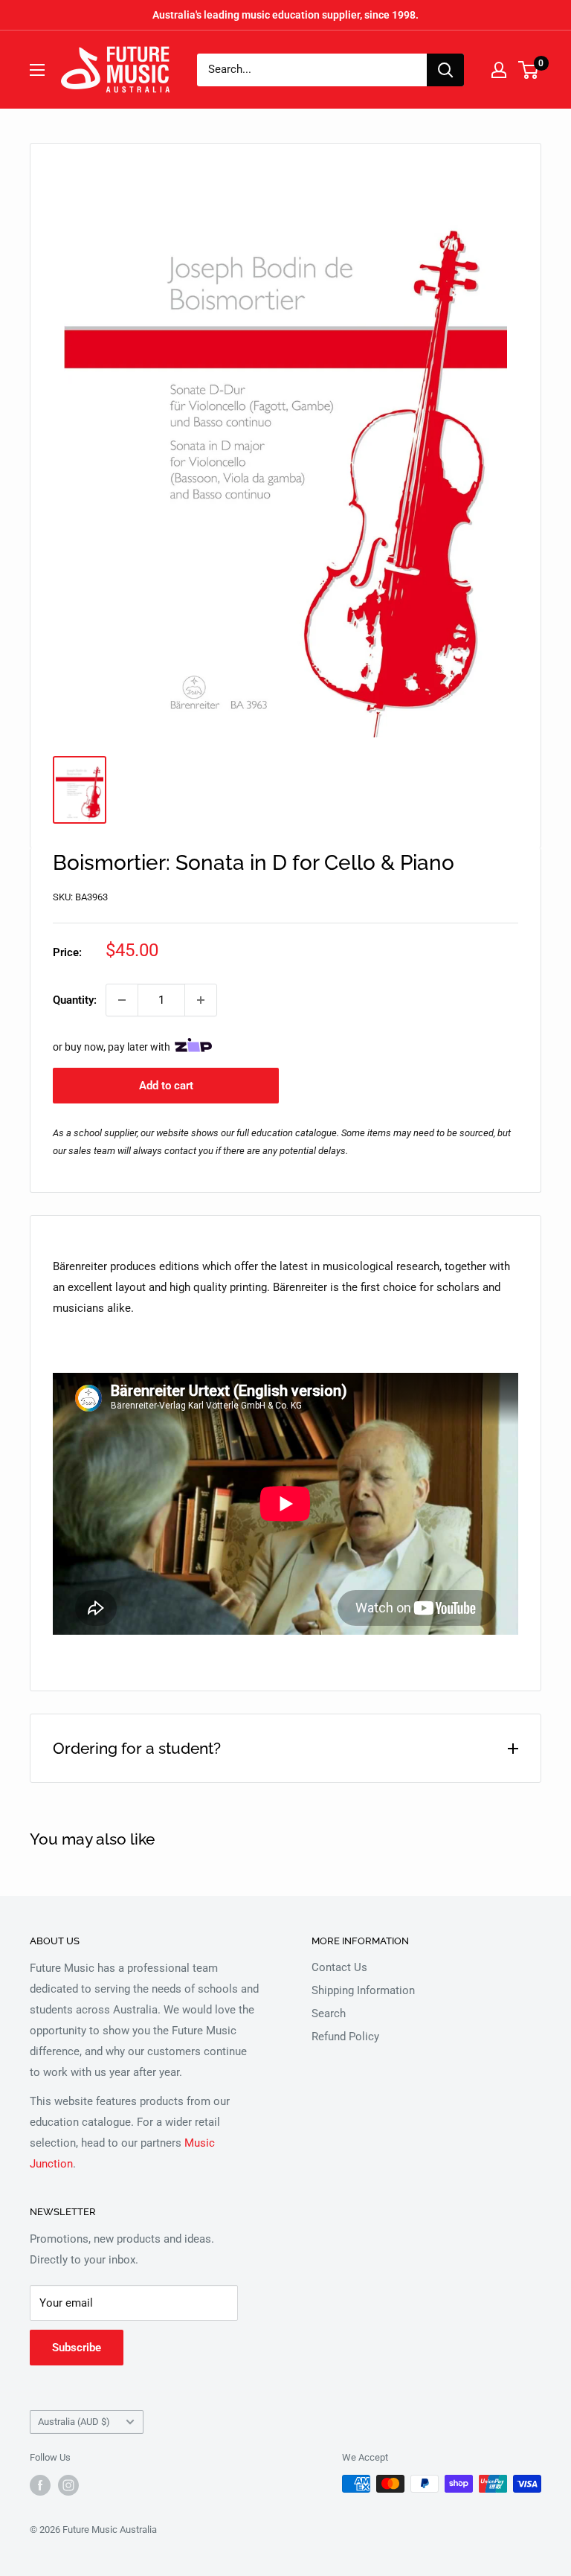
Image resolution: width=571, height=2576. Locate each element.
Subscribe (77, 2348)
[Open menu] (37, 70)
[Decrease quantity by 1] (122, 1000)
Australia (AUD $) (74, 2422)
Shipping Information (363, 1990)
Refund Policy (345, 2037)
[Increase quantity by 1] (201, 1000)
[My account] (499, 70)
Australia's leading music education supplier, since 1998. (285, 15)
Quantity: (75, 1000)
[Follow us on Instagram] (68, 2485)
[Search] (445, 70)
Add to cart (166, 1086)
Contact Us (339, 1967)
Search (329, 2013)
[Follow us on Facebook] (40, 2485)
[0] (529, 70)
